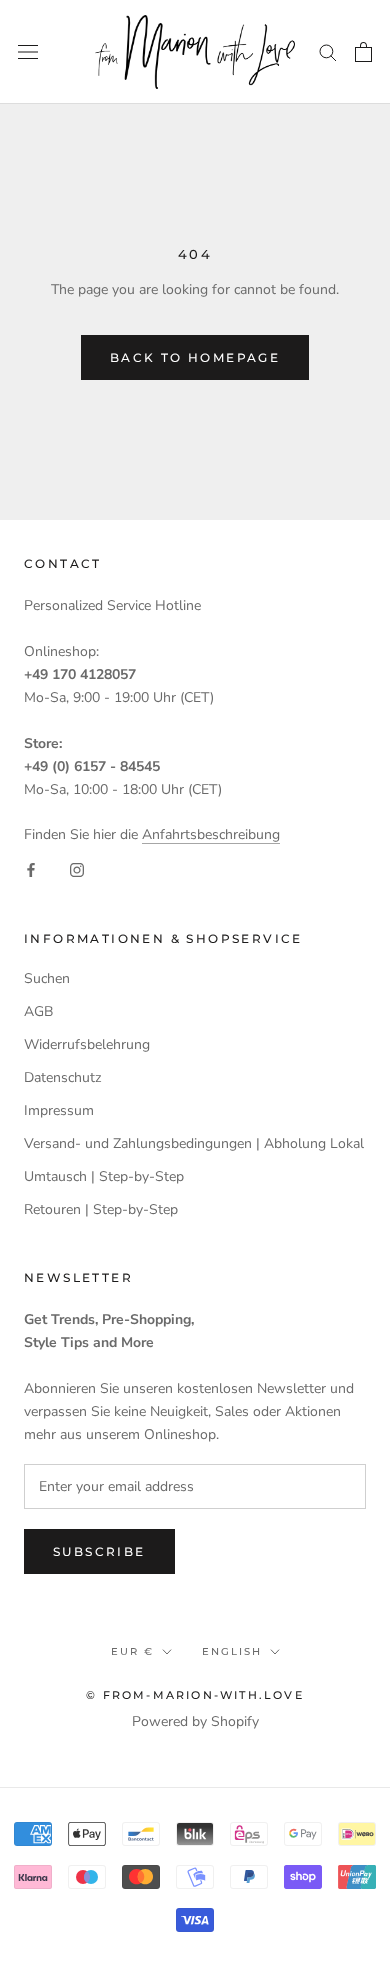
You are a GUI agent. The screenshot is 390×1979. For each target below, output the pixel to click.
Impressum (59, 1110)
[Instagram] (77, 868)
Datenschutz (62, 1077)
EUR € (132, 1651)
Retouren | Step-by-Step (101, 1209)
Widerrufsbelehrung (87, 1044)
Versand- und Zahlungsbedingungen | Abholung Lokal (194, 1143)
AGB (38, 1011)
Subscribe (99, 1551)
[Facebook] (31, 868)
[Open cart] (363, 52)
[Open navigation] (28, 51)
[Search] (328, 51)
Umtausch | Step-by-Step (104, 1176)
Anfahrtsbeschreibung (211, 834)
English (232, 1651)
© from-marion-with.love (195, 1695)
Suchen (47, 978)
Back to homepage (195, 357)
